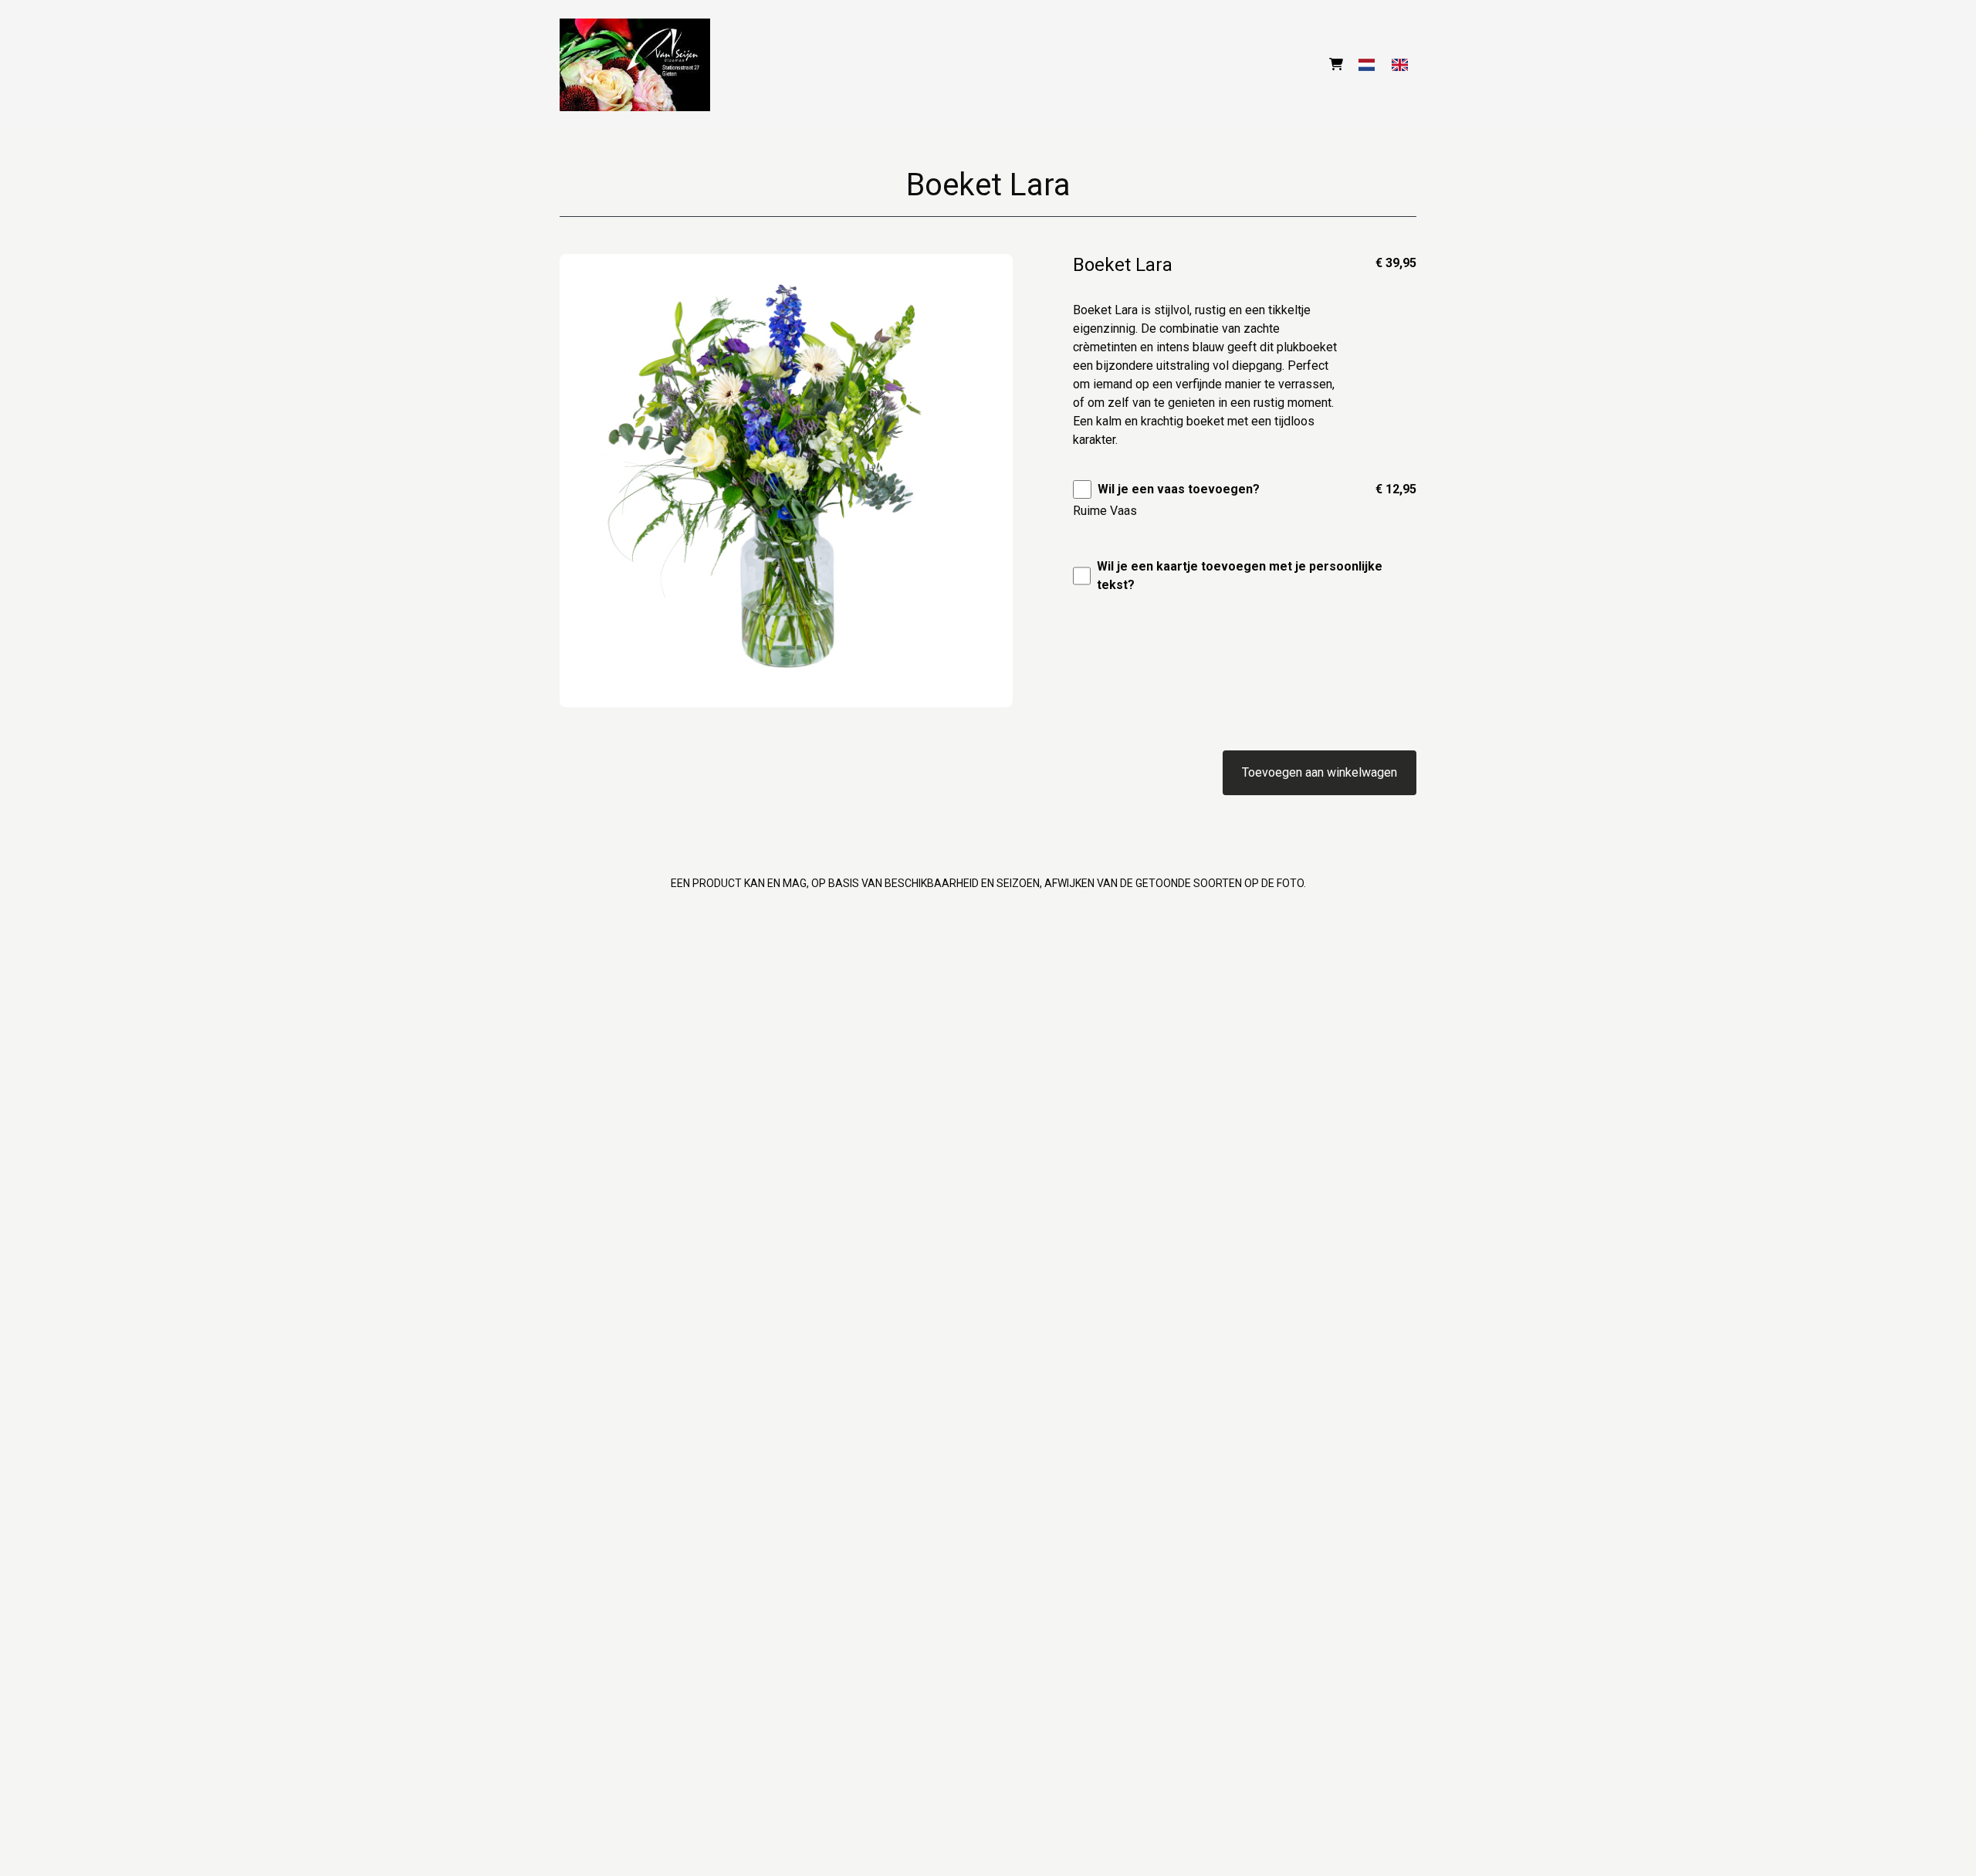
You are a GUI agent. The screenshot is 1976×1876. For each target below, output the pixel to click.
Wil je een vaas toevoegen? (1179, 489)
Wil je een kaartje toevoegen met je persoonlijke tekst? (1240, 576)
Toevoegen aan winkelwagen (1320, 772)
